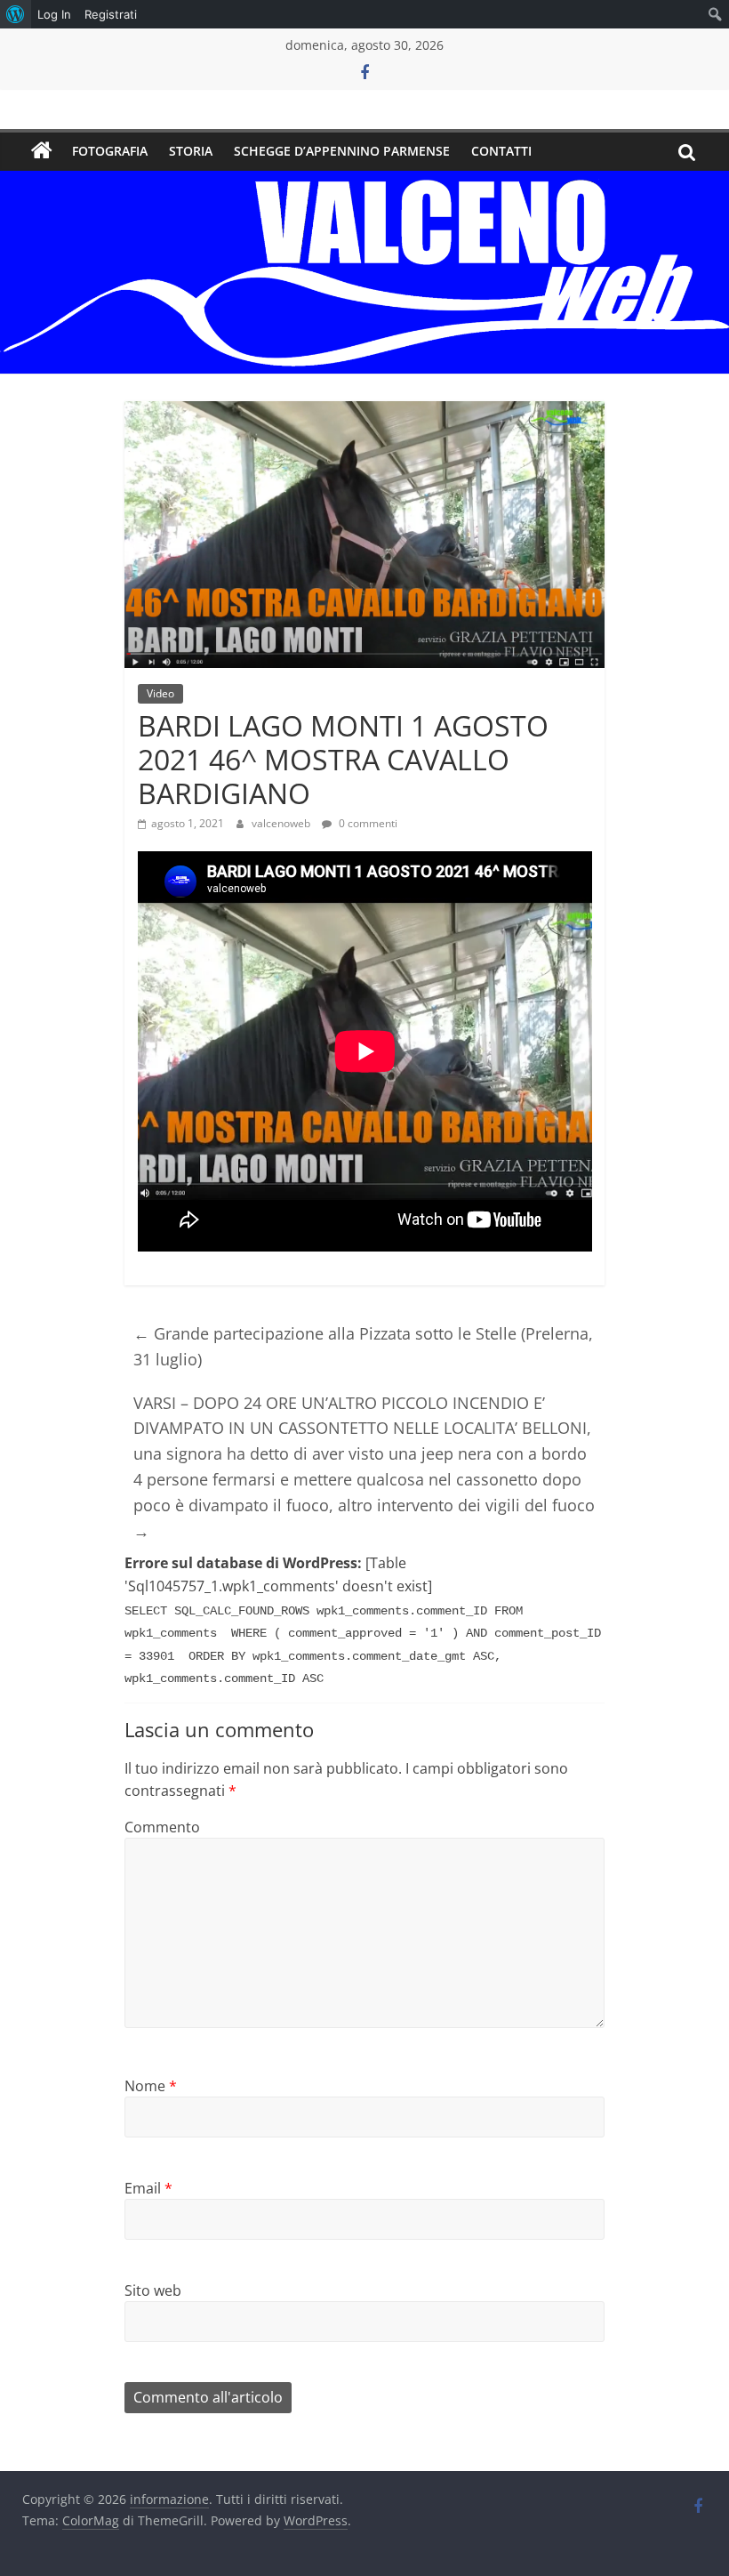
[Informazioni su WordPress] (16, 14)
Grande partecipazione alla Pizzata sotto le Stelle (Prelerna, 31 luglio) (363, 1346)
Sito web (153, 2290)
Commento (162, 1827)
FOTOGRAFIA (110, 151)
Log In (54, 14)
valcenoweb (282, 823)
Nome (151, 2086)
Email (148, 2188)
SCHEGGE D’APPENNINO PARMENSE (342, 151)
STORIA (191, 151)
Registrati (111, 14)
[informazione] (42, 151)
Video (160, 693)
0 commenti (367, 823)
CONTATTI (501, 151)
